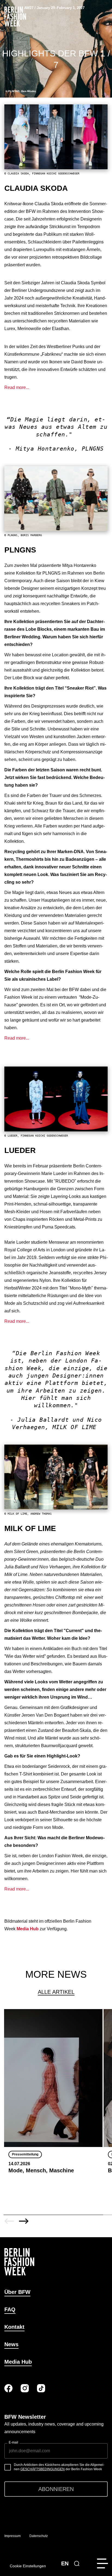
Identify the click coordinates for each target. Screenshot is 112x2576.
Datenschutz (39, 2536)
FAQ (10, 2309)
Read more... (17, 387)
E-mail (13, 2442)
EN (65, 2563)
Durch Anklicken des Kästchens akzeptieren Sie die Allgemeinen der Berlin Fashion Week (59, 2467)
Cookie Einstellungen (28, 2566)
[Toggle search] (77, 2563)
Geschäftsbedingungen (43, 2469)
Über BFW (17, 2292)
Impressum (13, 2536)
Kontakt (14, 2327)
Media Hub (18, 2362)
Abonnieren (56, 2489)
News (11, 2344)
